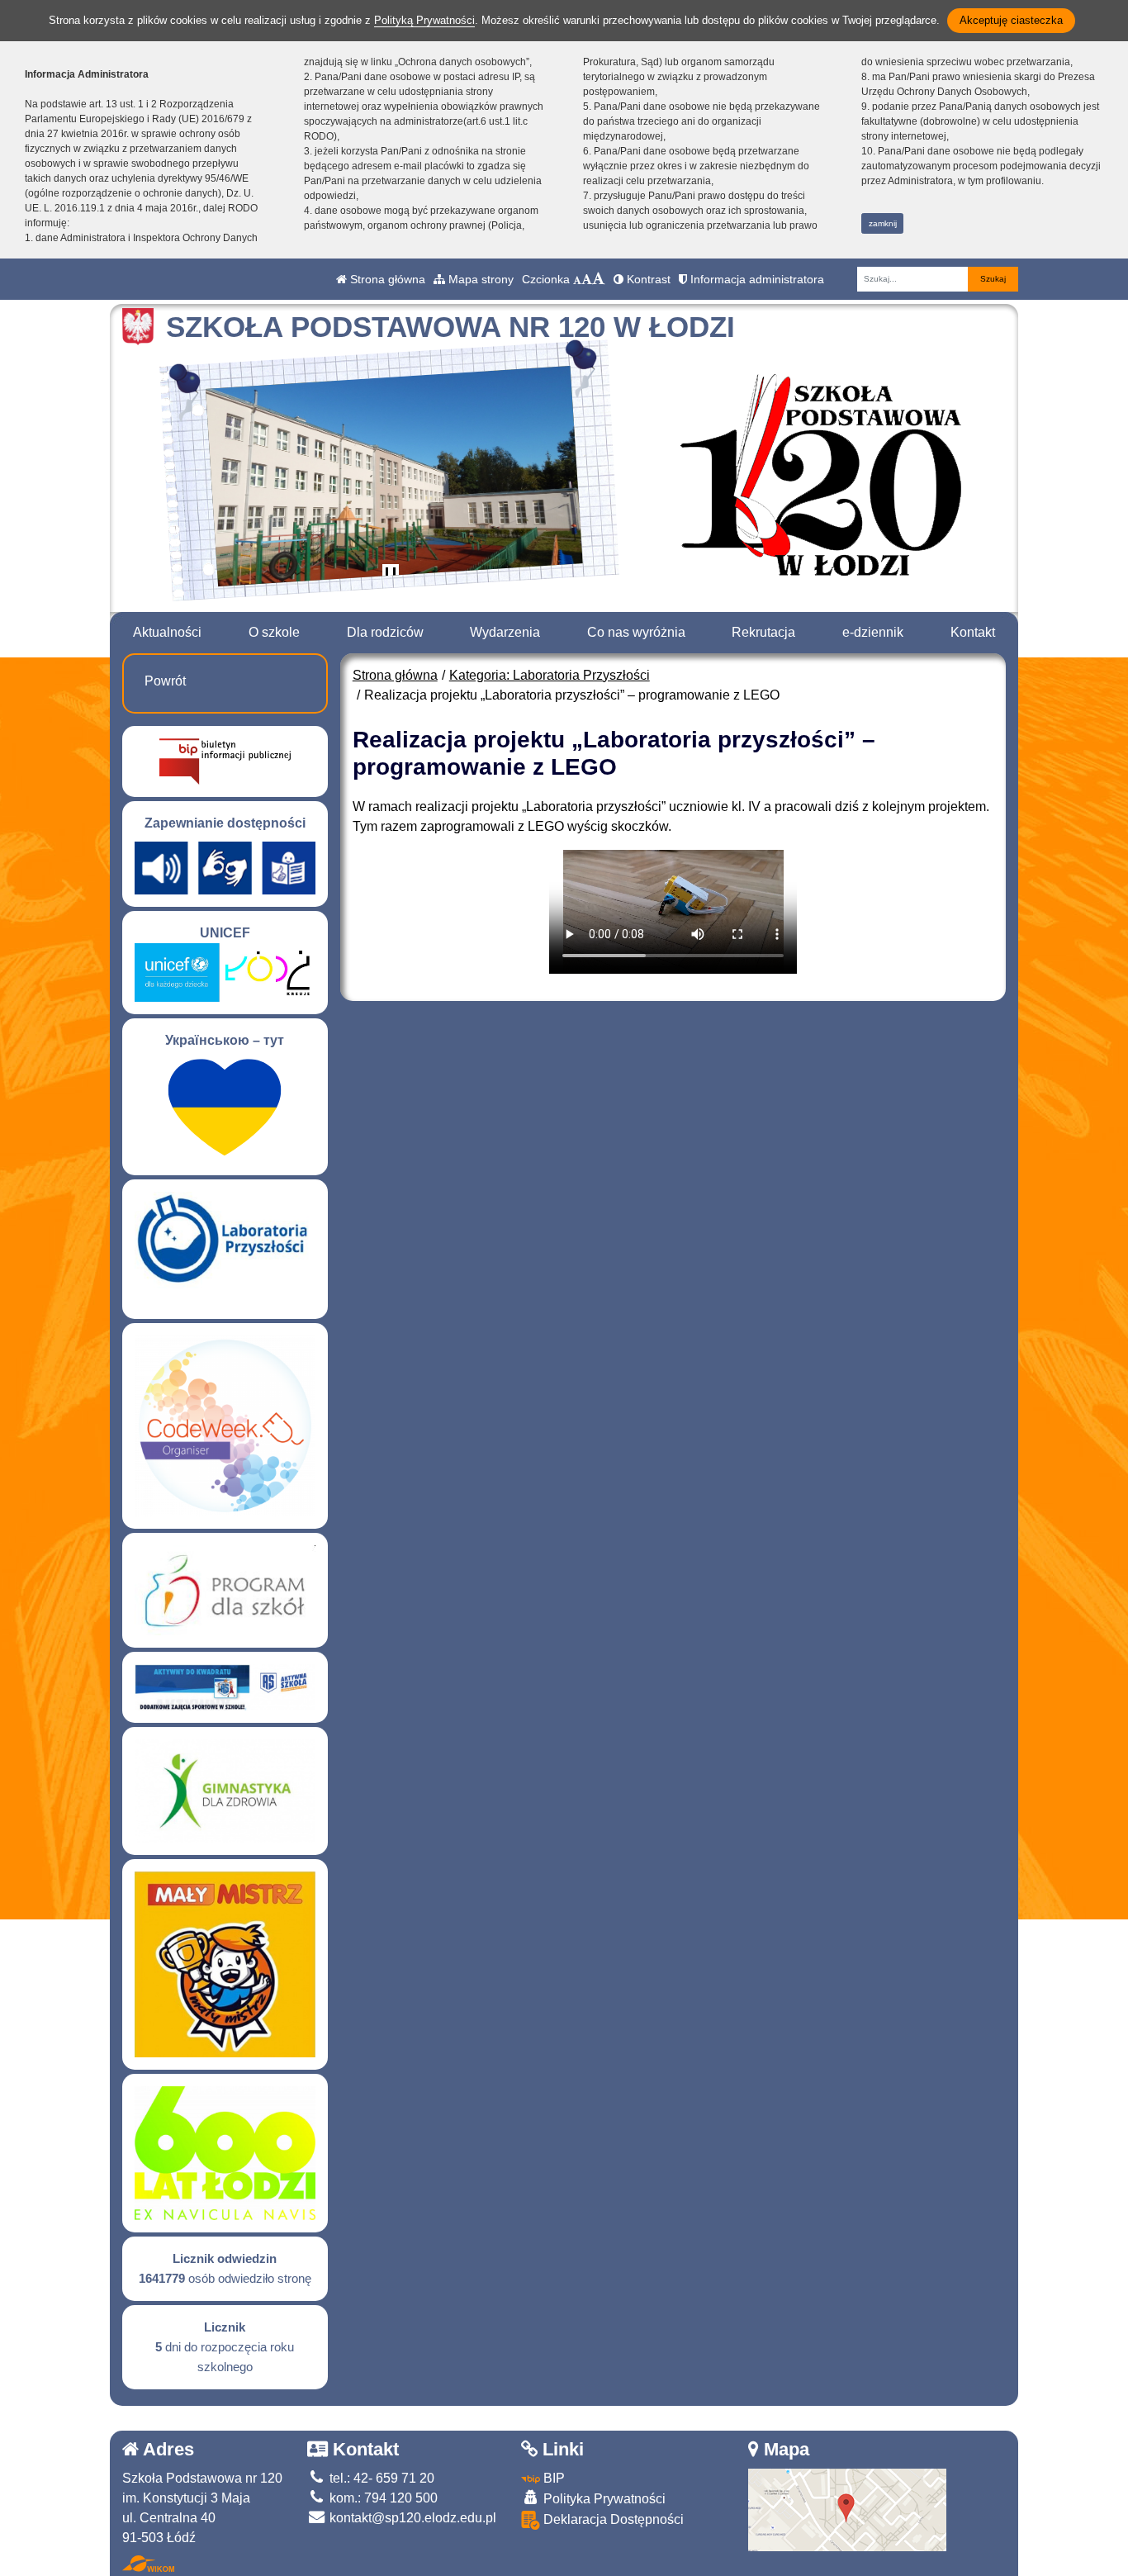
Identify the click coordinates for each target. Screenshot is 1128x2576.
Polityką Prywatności (424, 20)
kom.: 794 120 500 (382, 2498)
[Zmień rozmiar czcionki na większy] (587, 279)
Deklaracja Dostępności (612, 2519)
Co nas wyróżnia (636, 632)
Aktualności (167, 632)
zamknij (883, 223)
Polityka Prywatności (603, 2499)
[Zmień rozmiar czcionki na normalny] (577, 279)
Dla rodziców (385, 632)
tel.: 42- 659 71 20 (380, 2478)
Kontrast (647, 279)
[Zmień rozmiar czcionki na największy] (599, 279)
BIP (552, 2478)
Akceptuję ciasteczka (1011, 20)
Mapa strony (479, 279)
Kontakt (973, 632)
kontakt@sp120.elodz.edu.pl (411, 2518)
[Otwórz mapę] (847, 2509)
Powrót (165, 681)
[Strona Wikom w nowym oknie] (148, 2564)
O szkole (274, 632)
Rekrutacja (763, 632)
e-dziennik (873, 632)
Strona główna (386, 279)
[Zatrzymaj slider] (391, 576)
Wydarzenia (505, 632)
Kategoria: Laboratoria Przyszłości (550, 675)
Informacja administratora (756, 279)
